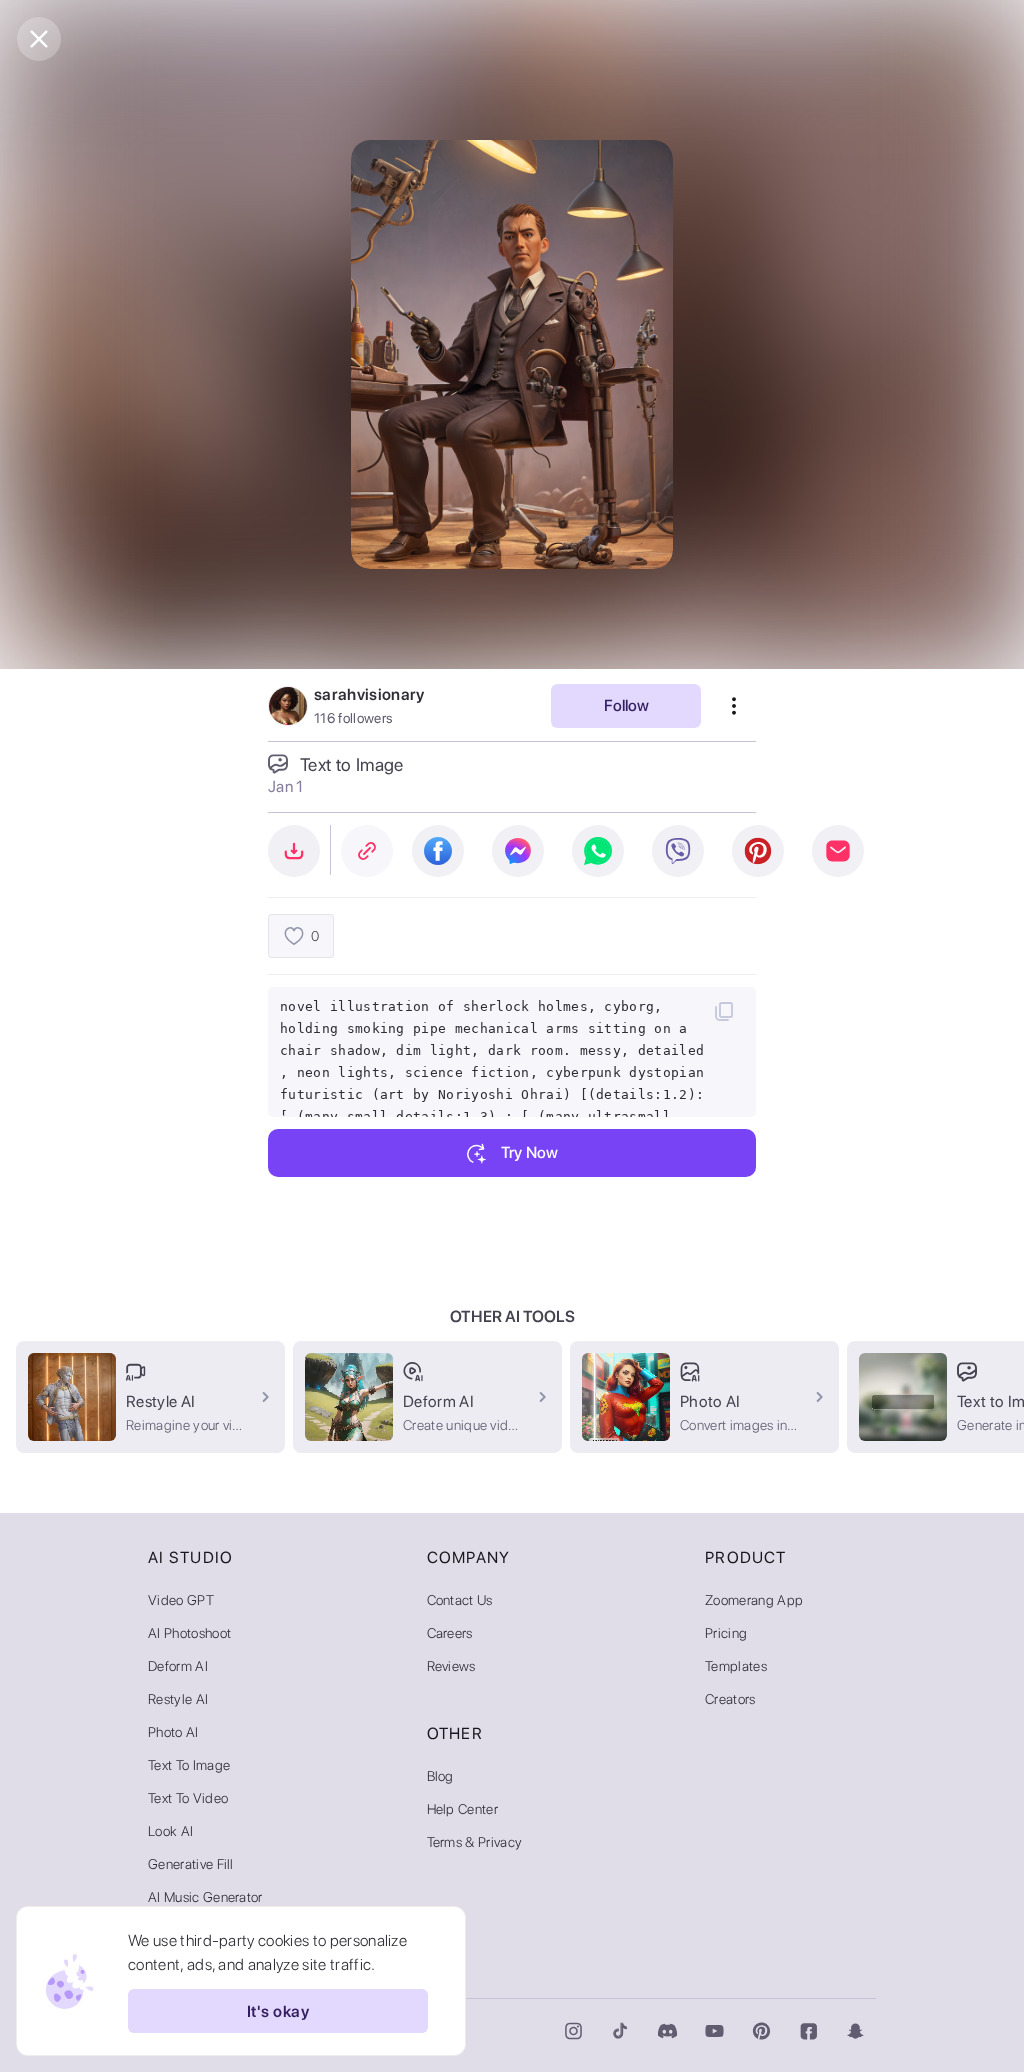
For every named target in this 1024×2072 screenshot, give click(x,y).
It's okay (278, 2011)
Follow (626, 705)
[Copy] (724, 1011)
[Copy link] (367, 851)
